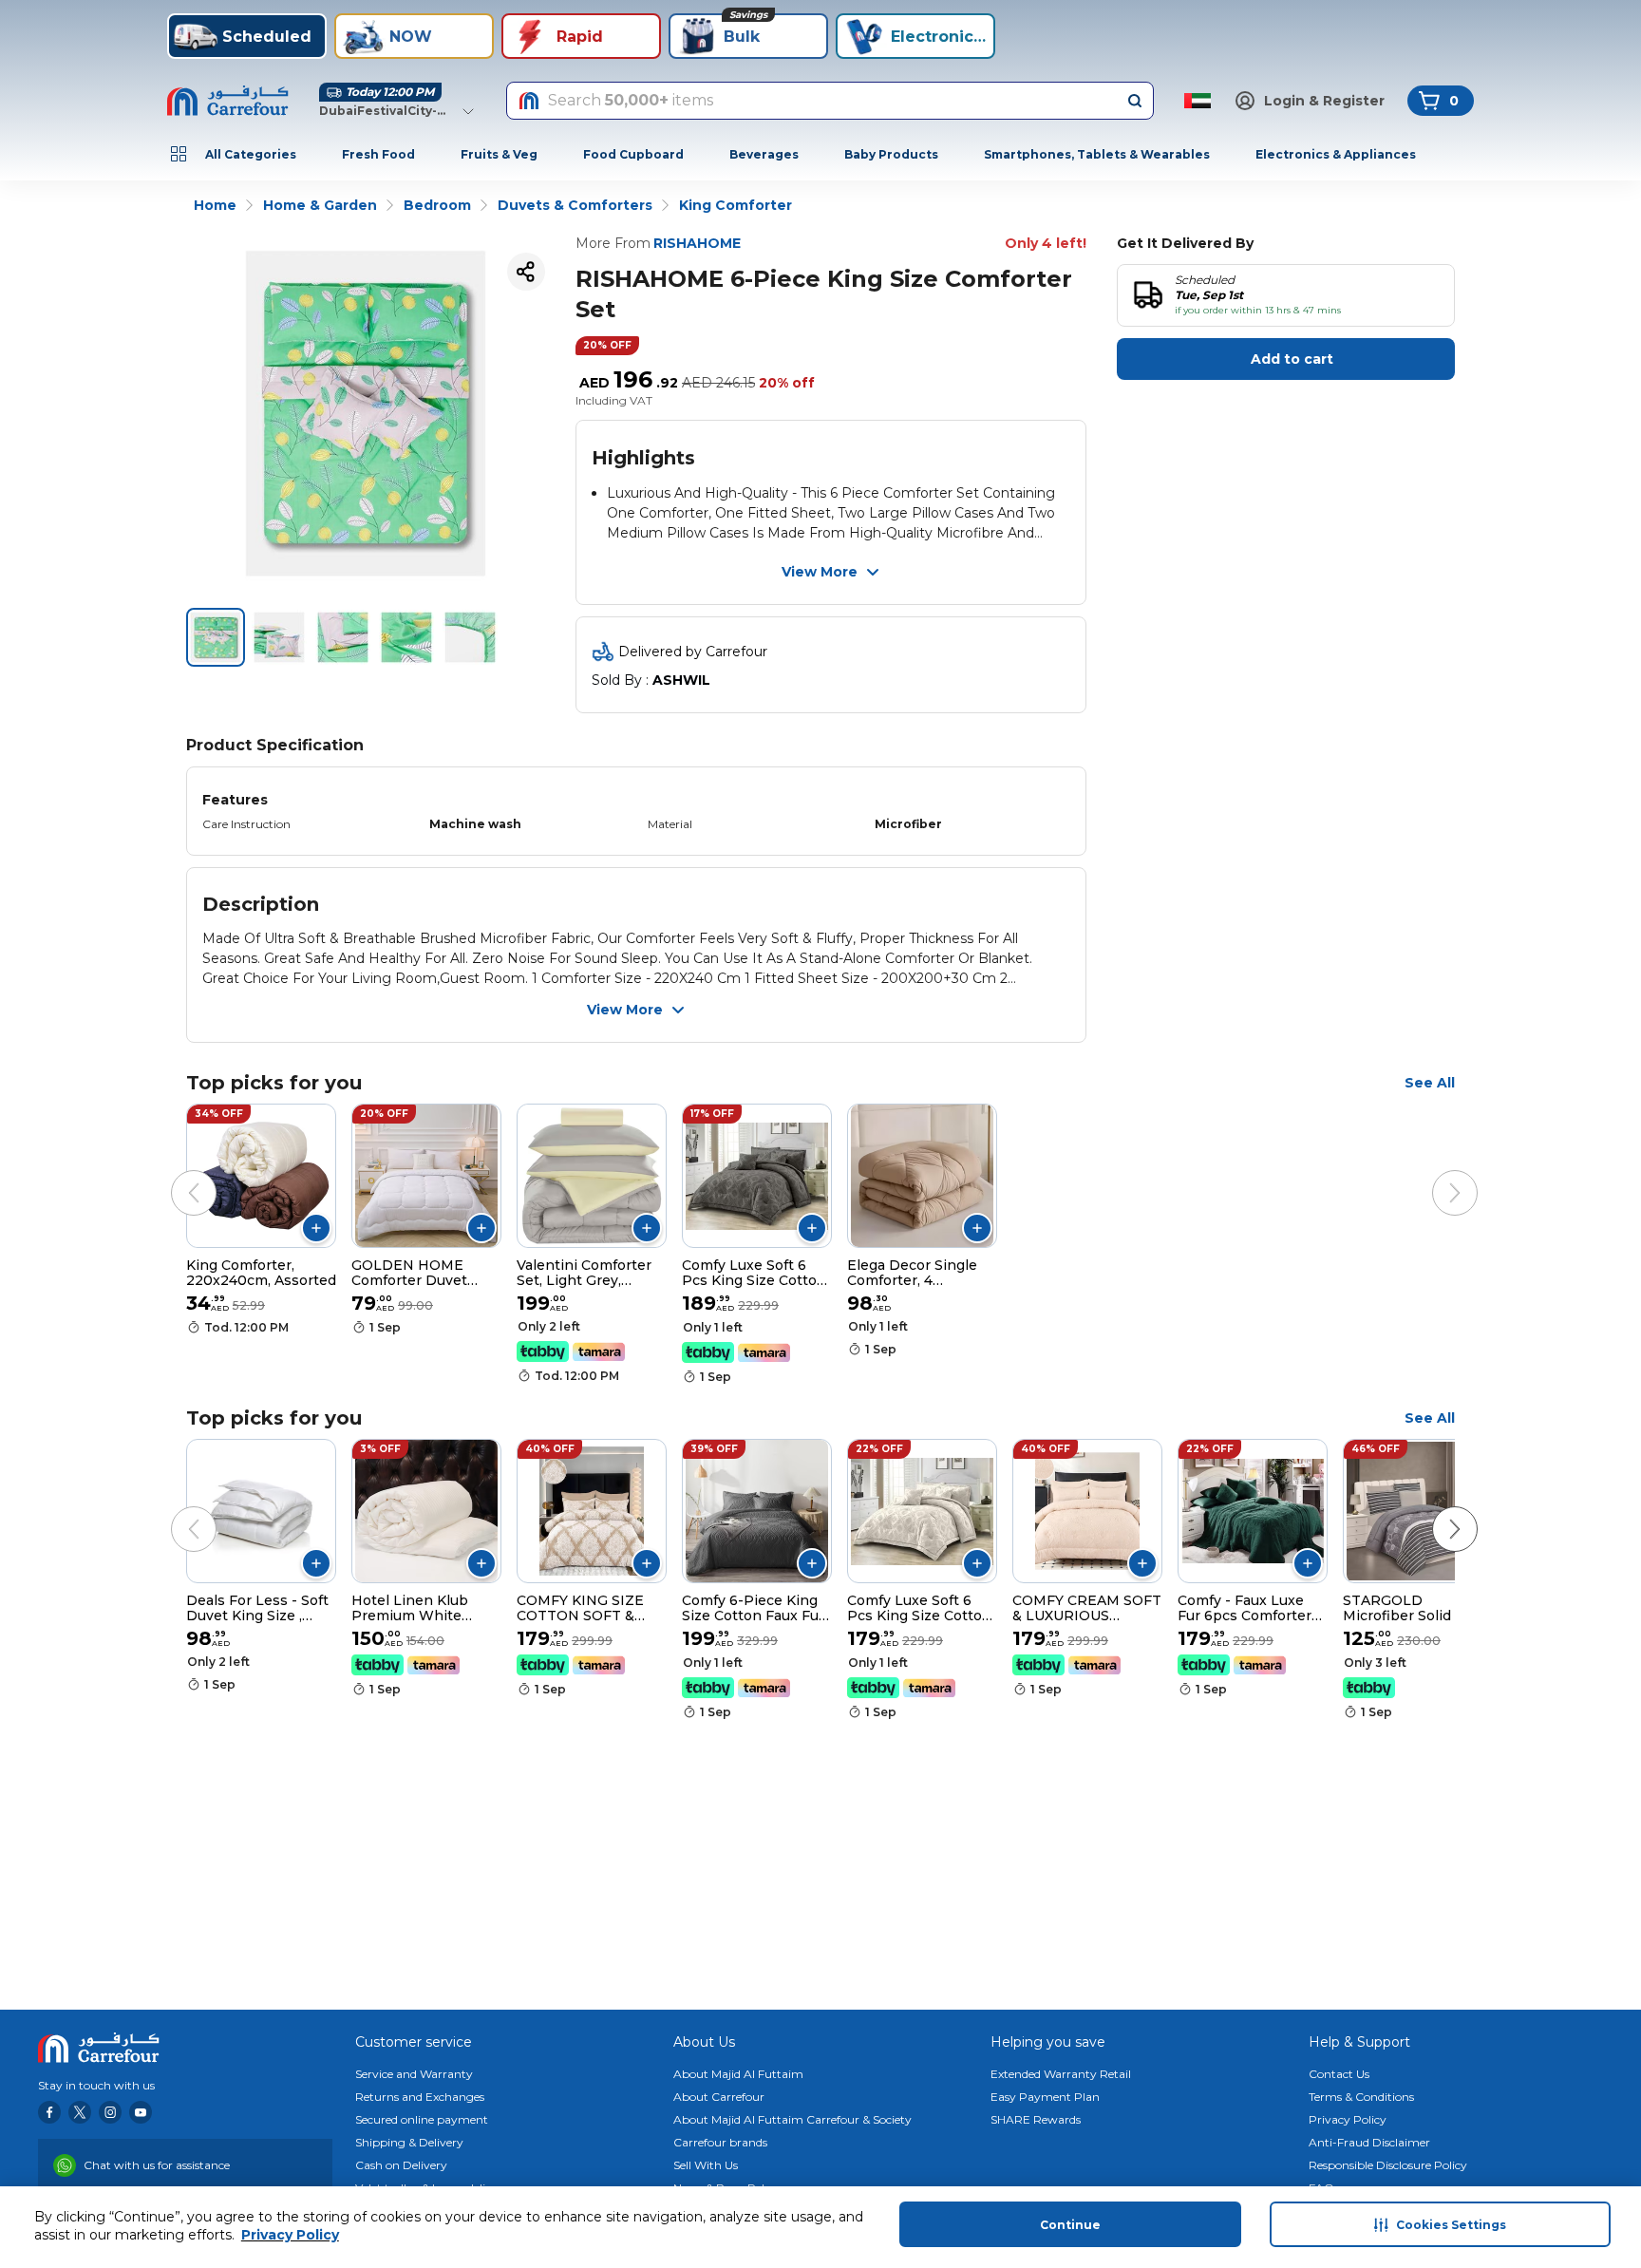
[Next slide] (1436, 1174)
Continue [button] (1070, 2225)
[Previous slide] (175, 1174)
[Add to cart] (316, 1228)
